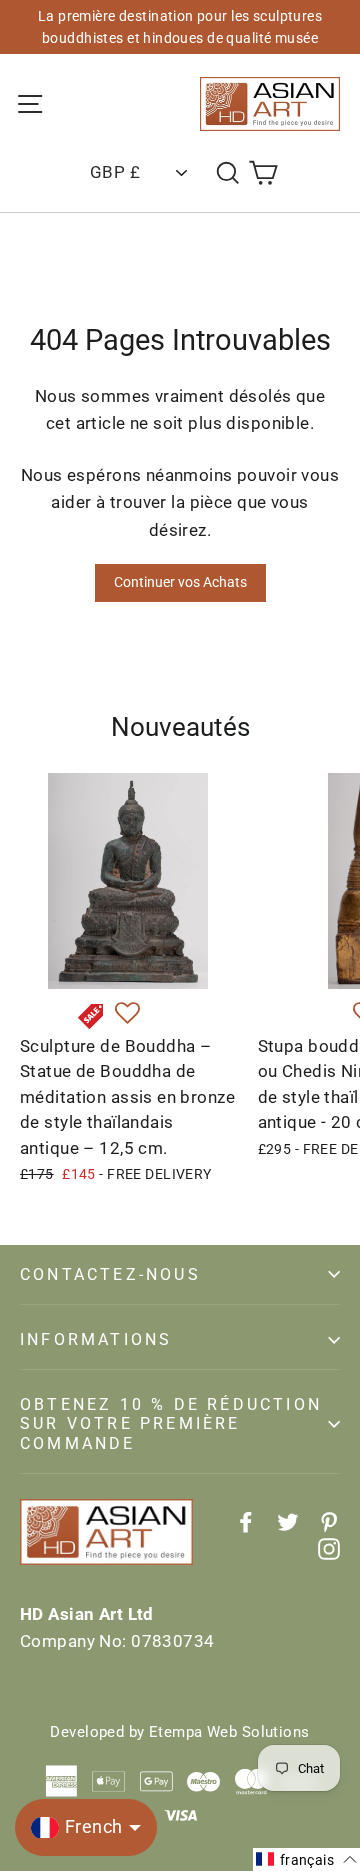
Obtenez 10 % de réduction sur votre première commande (171, 1423)
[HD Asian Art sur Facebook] (246, 1521)
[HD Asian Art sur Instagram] (329, 1548)
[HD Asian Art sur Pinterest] (329, 1521)
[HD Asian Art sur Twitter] (288, 1521)
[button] (127, 1014)
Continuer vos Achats (180, 582)
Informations (96, 1339)
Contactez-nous (110, 1274)
